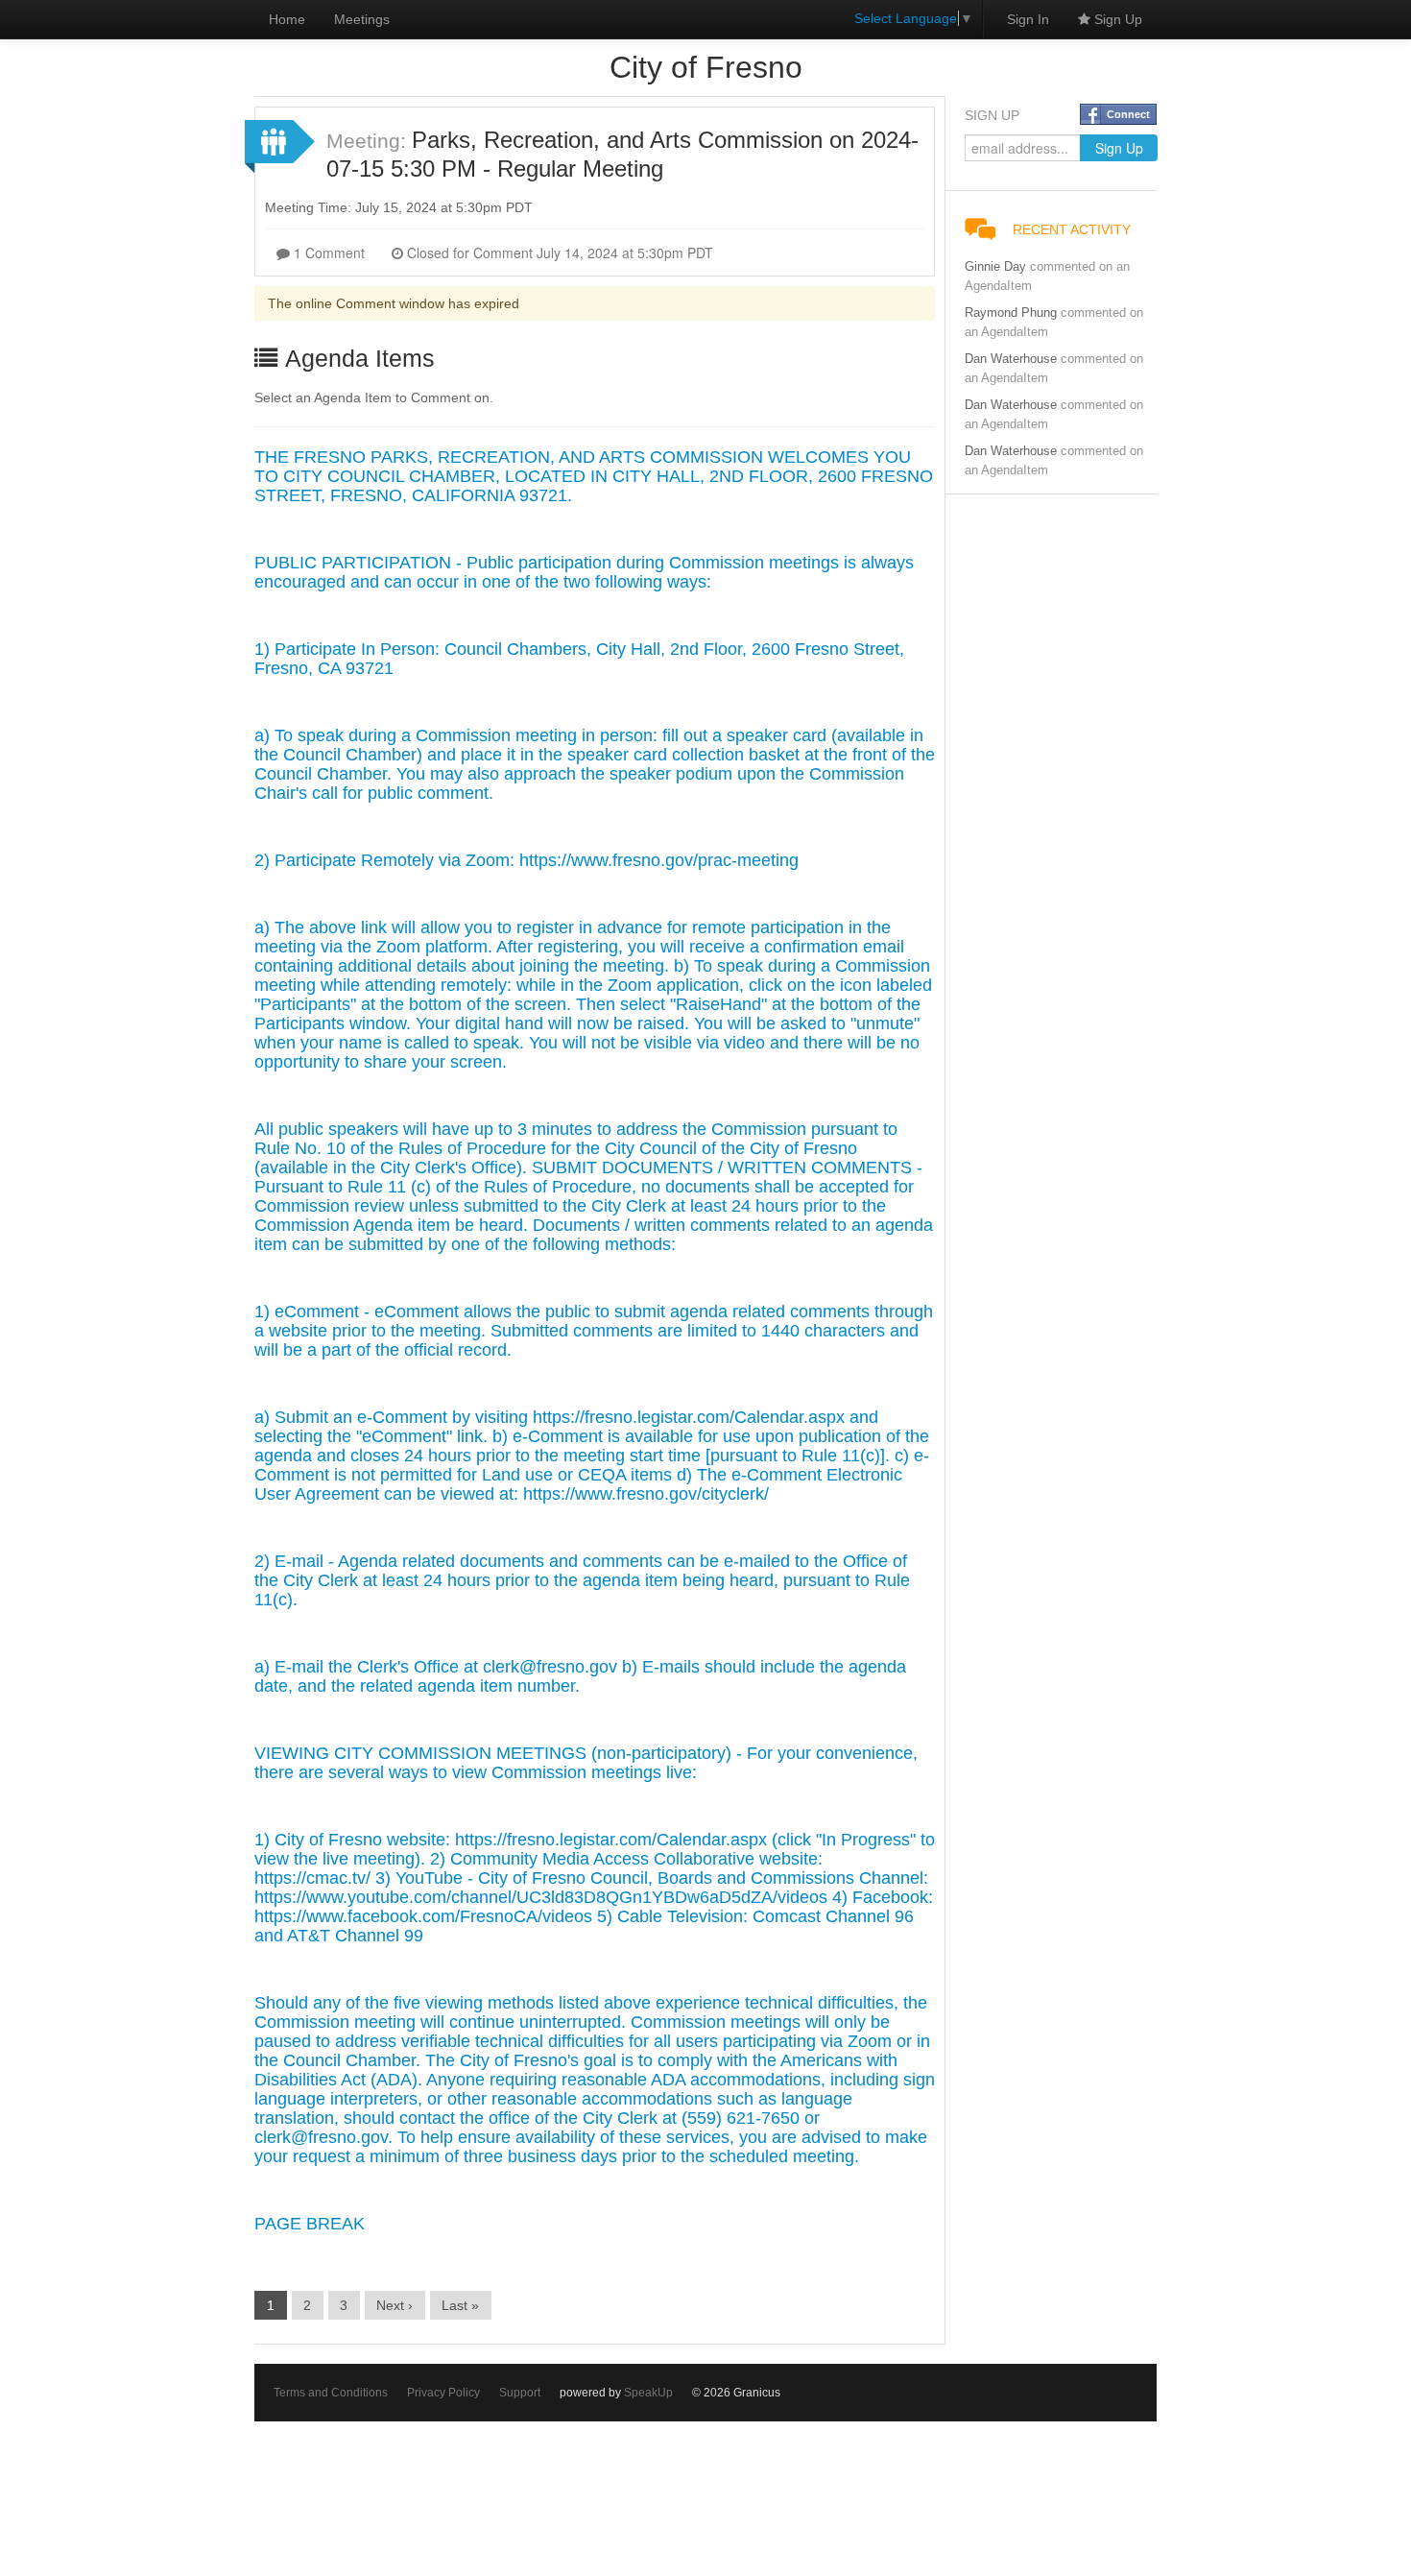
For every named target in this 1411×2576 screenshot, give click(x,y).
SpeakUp (648, 2393)
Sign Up (1116, 19)
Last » (460, 2305)
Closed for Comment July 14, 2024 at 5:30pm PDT (558, 253)
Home (287, 19)
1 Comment (327, 253)
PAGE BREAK (310, 2224)
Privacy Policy (443, 2393)
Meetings (362, 19)
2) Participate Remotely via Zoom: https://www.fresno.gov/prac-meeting (526, 860)
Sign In (1028, 19)
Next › (395, 2305)
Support (520, 2393)
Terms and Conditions (331, 2393)
